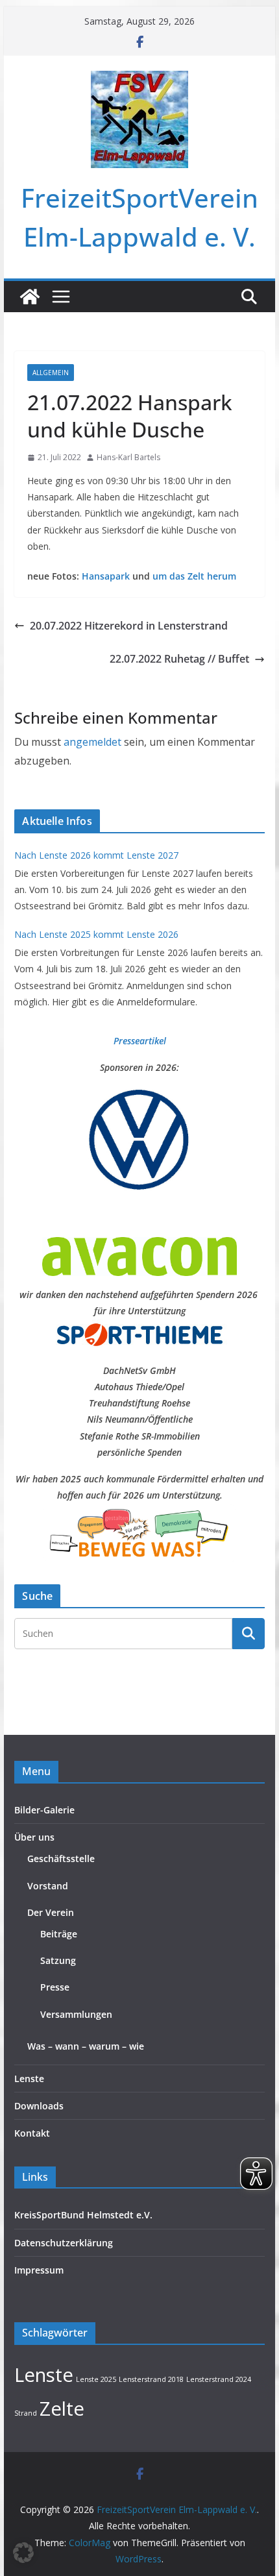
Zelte (62, 2409)
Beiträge (59, 1934)
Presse (55, 1987)
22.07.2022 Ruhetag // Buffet (179, 659)
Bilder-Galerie (44, 1810)
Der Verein (51, 1912)
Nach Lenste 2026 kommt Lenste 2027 (96, 855)
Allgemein (51, 373)
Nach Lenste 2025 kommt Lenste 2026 (96, 934)
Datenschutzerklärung (64, 2243)
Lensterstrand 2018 (151, 2379)
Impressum (39, 2270)
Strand (26, 2413)
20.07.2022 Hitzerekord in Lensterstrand (129, 626)
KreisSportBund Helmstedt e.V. (83, 2215)
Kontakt (32, 2133)
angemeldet (92, 742)
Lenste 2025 (96, 2379)
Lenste (29, 2079)
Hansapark (106, 576)
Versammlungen (76, 2014)
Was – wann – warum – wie (86, 2046)
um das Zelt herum (194, 576)
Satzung (58, 1960)
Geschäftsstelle (61, 1858)
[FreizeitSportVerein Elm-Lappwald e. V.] (30, 297)
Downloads (39, 2106)
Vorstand (48, 1886)
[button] (23, 2553)
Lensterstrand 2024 (219, 2379)
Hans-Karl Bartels (128, 457)
